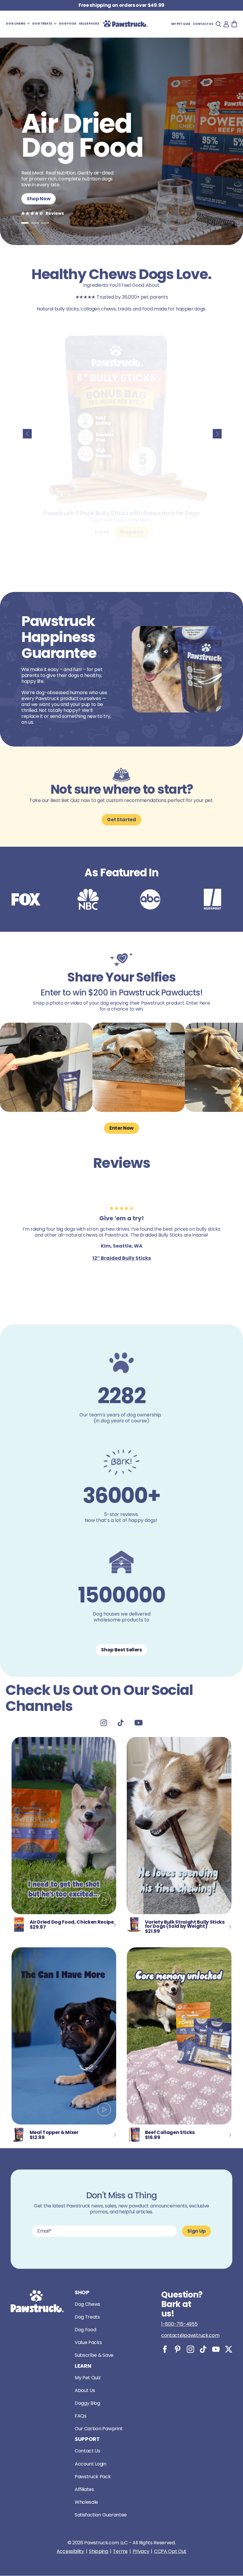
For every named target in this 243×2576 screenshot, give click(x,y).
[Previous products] (27, 434)
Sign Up (196, 2231)
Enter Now (121, 1128)
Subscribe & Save (94, 2355)
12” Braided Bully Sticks (122, 1258)
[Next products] (217, 434)
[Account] (226, 24)
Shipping (98, 2551)
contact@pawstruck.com (190, 2335)
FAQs (81, 2416)
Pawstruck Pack (93, 2477)
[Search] (218, 24)
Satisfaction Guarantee (101, 2515)
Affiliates (84, 2489)
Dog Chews (87, 2304)
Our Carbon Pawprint (99, 2429)
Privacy (141, 2551)
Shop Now (39, 199)
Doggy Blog (87, 2403)
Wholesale (86, 2502)
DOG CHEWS (16, 24)
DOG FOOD (68, 24)
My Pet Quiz (181, 24)
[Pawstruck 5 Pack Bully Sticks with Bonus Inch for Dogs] (121, 419)
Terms (120, 2551)
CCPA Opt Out (170, 2551)
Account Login (91, 2464)
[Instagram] (190, 2349)
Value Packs (88, 2342)
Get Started (121, 820)
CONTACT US (203, 24)
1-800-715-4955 (179, 2324)
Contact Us (87, 2451)
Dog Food (85, 2330)
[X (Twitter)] (229, 2349)
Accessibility (70, 2551)
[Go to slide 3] (45, 223)
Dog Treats (87, 2317)
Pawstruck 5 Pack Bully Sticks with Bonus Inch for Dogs (121, 513)
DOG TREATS (42, 24)
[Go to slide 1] (25, 223)
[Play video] (104, 1900)
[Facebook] (165, 2349)
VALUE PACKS (89, 24)
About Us (85, 2390)
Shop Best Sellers (121, 1650)
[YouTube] (216, 2349)
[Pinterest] (178, 2349)
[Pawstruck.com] (125, 24)
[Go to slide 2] (35, 223)
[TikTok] (203, 2349)
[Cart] (234, 24)
